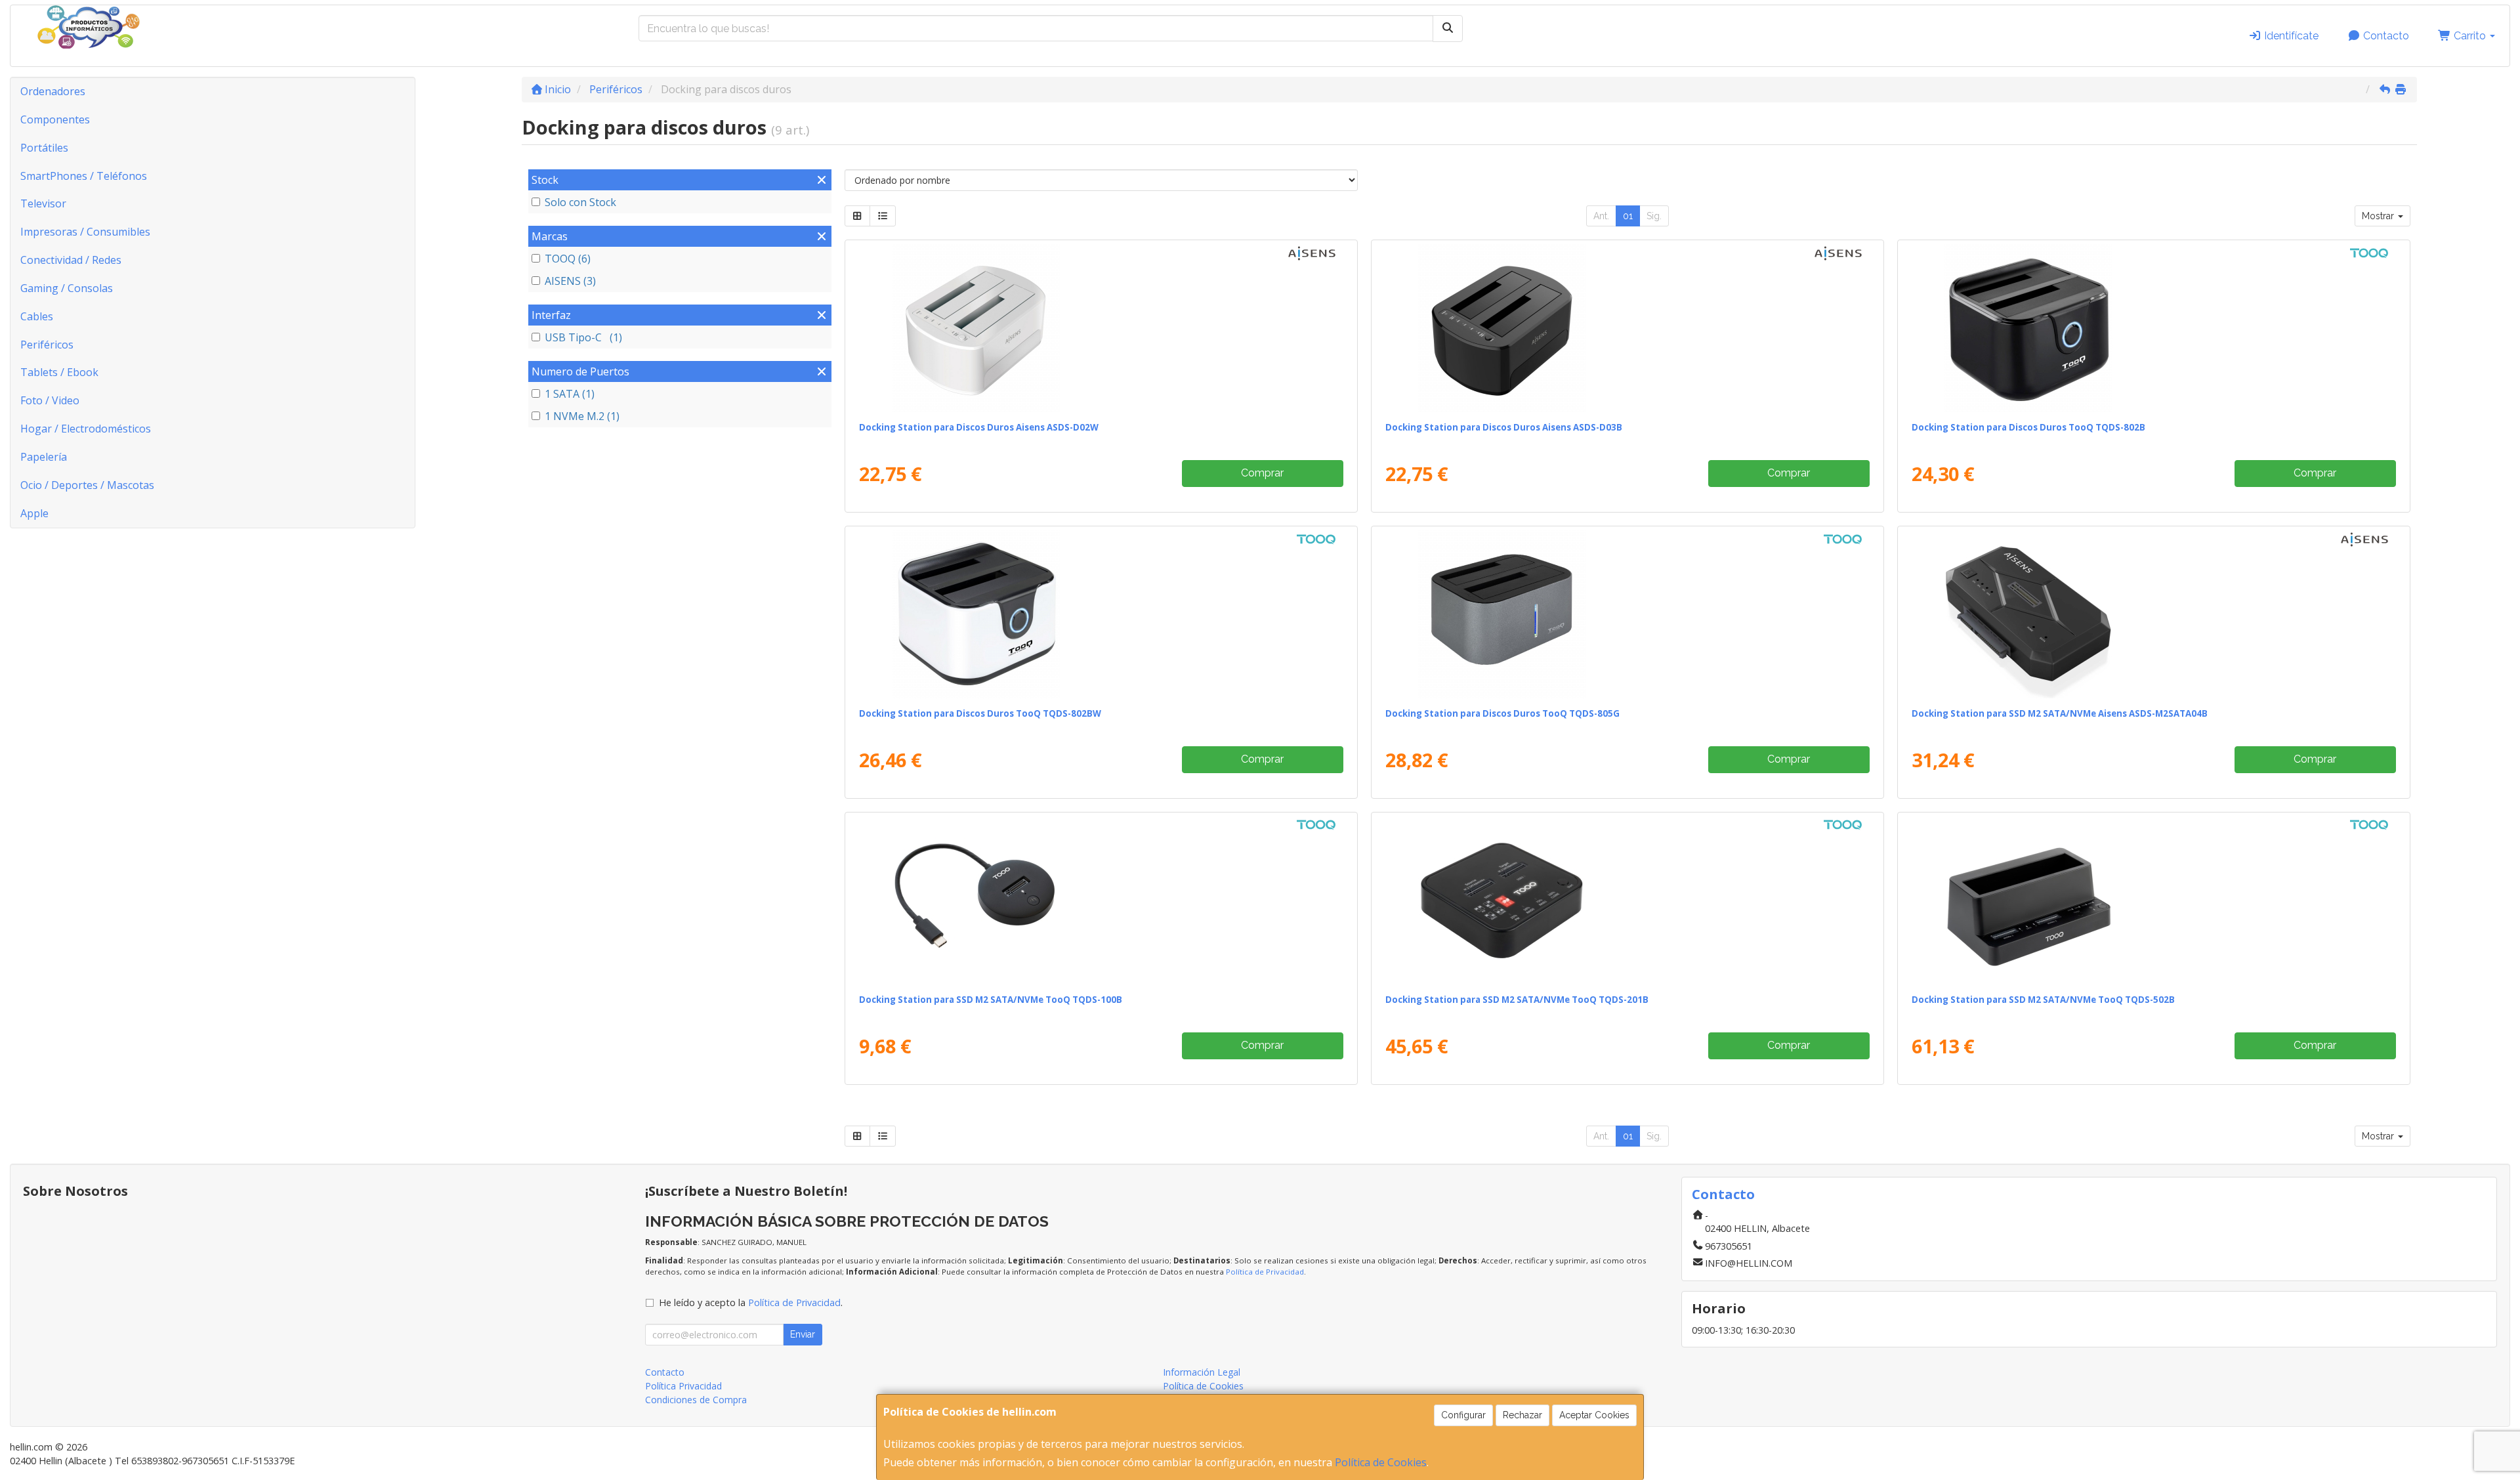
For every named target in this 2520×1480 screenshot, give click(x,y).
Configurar (1463, 1415)
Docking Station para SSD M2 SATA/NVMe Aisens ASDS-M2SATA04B (2060, 713)
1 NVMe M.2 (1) (582, 416)
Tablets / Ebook (59, 372)
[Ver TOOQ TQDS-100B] (1101, 900)
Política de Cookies (1381, 1462)
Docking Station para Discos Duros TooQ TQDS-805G (1502, 713)
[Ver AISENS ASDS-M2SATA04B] (2153, 614)
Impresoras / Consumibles (85, 232)
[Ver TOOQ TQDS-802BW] (1101, 614)
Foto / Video (50, 400)
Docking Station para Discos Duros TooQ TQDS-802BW (980, 713)
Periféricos (47, 345)
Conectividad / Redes (71, 260)
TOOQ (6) (568, 259)
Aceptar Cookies (1594, 1415)
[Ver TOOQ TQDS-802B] (2153, 328)
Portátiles (44, 148)
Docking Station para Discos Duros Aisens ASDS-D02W (979, 427)
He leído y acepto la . (751, 1302)
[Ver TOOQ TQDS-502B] (2153, 900)
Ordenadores (53, 91)
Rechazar (1522, 1415)
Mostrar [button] (2379, 216)
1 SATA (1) (570, 394)
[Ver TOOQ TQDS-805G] (1627, 614)
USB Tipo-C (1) (583, 337)
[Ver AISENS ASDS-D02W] (1101, 328)
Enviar (803, 1334)
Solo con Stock (580, 202)
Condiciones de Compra (696, 1400)
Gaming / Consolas (67, 288)
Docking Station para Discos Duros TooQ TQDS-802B (2028, 427)
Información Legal (1202, 1372)
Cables (37, 316)
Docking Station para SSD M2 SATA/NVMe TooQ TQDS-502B (2043, 1000)
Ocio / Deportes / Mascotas (87, 485)
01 (1628, 216)
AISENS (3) (570, 281)
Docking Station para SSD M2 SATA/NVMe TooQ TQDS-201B (1517, 1000)
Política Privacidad (683, 1386)
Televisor (43, 203)
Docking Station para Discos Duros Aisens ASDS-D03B (1504, 427)
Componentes (55, 119)
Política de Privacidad (1265, 1272)
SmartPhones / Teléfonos (84, 176)
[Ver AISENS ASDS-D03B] (1627, 328)
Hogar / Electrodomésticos (86, 429)
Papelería (44, 457)
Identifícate (2290, 36)
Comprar (1262, 473)
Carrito (2470, 36)
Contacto (2385, 36)
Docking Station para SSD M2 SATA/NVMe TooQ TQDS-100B (991, 1000)
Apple (34, 513)
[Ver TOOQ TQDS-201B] (1627, 900)
